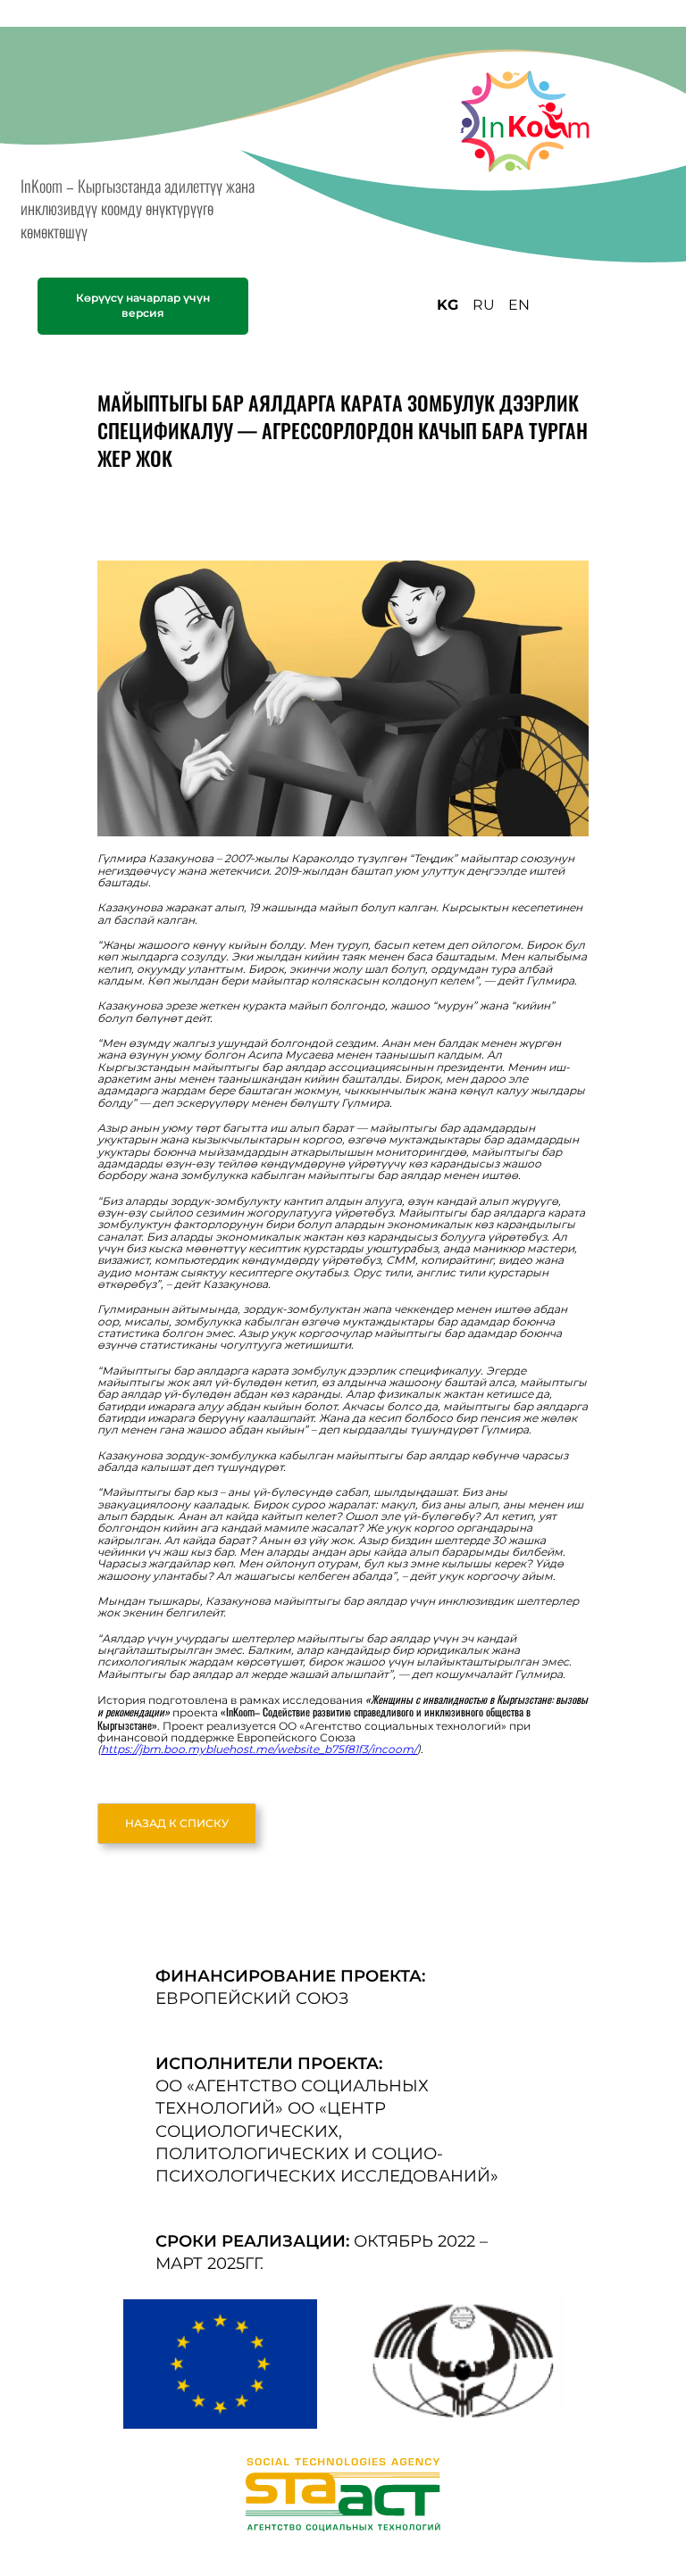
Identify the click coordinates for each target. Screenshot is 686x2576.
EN (519, 305)
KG (448, 305)
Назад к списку (177, 1823)
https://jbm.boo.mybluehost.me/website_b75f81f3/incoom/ (259, 1749)
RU (484, 305)
